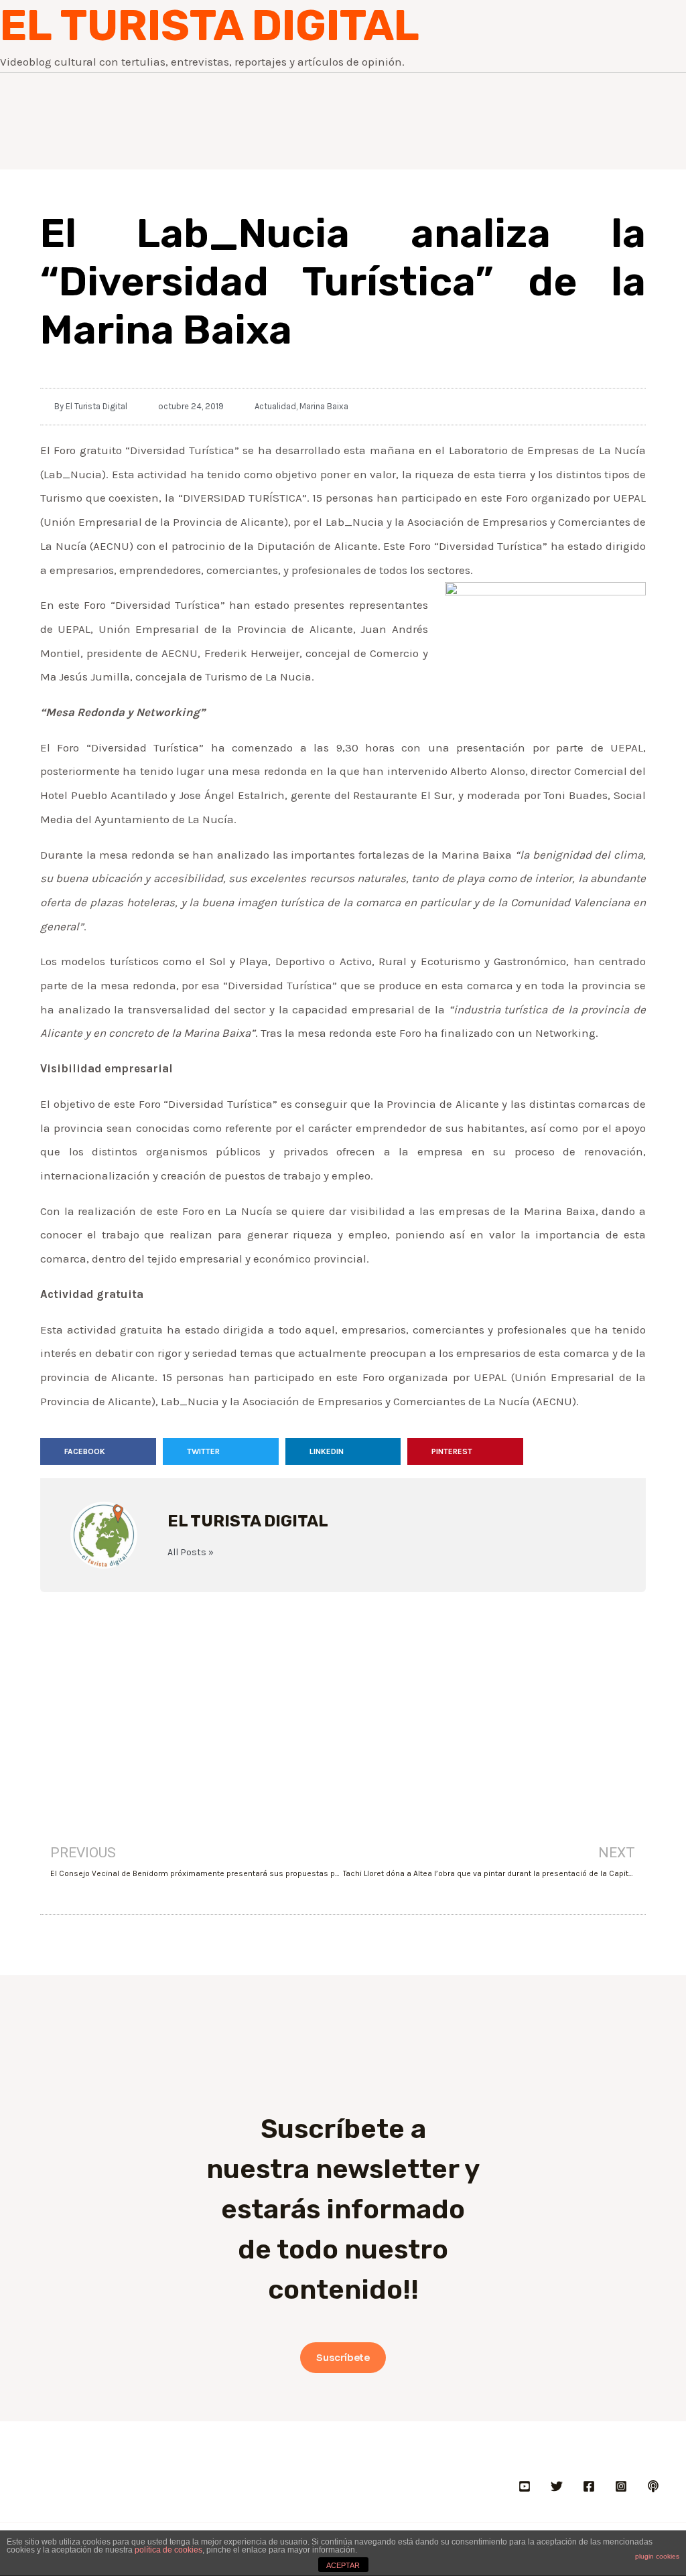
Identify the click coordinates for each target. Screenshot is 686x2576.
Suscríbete (343, 2358)
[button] (98, 1451)
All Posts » (191, 1553)
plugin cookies (657, 2556)
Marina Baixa (324, 406)
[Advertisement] (343, 1699)
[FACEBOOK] (589, 2486)
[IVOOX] (653, 2486)
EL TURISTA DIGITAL (210, 25)
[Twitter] (557, 2486)
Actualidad (275, 406)
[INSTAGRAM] (621, 2486)
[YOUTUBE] (525, 2486)
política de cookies (168, 2550)
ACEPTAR (343, 2565)
